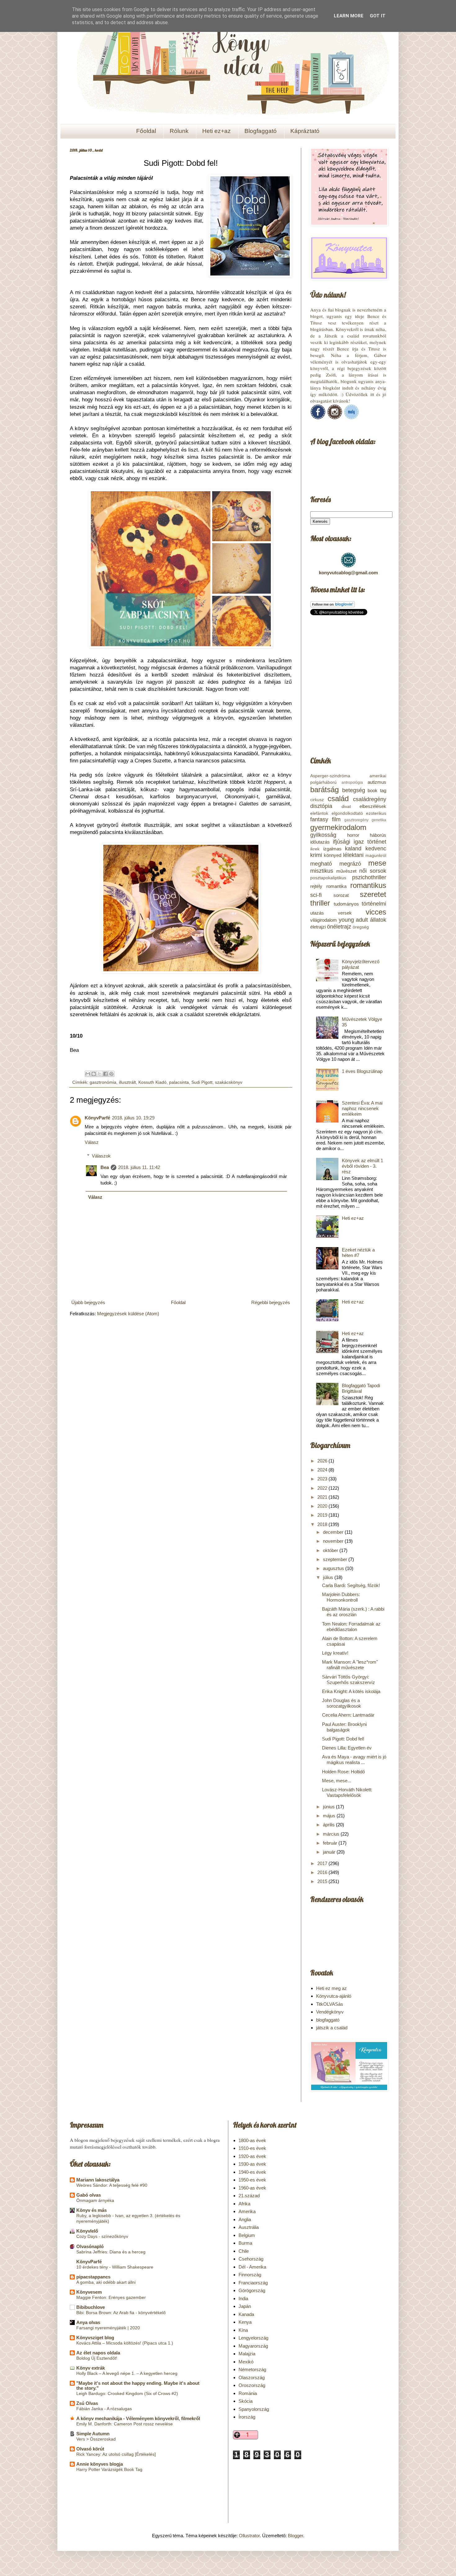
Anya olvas (88, 2322)
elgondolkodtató (347, 813)
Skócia (246, 2401)
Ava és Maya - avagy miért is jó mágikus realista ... (354, 1760)
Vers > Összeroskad (96, 2439)
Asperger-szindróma (330, 776)
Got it (378, 16)
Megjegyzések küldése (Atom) (128, 1314)
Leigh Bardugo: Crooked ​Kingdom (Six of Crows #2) (127, 2393)
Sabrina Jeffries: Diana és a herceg (111, 2252)
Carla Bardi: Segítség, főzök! (351, 1585)
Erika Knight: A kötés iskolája (351, 1691)
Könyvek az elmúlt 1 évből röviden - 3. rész (362, 1166)
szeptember (336, 1559)
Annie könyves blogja (100, 2464)
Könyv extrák (91, 2368)
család (338, 798)
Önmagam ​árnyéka (95, 2200)
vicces (376, 912)
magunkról (376, 856)
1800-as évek (252, 2140)
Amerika (247, 2211)
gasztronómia (103, 1082)
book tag (377, 790)
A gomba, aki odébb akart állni (106, 2282)
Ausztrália (249, 2227)
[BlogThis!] (94, 1074)
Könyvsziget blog (95, 2338)
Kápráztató (305, 131)
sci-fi (316, 895)
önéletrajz (339, 927)
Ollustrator (249, 2536)
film (336, 819)
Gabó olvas (89, 2195)
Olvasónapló (90, 2246)
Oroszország (252, 2385)
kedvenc (376, 849)
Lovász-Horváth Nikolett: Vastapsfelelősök (347, 1792)
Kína (243, 2330)
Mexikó (246, 2362)
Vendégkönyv (330, 2012)
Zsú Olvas (87, 2403)
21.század (249, 2196)
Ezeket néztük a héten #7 (358, 1253)
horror (353, 835)
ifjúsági (342, 842)
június (329, 1807)
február (331, 1843)
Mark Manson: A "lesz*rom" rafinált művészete (350, 1665)
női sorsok (373, 871)
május (330, 1816)
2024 (323, 1470)
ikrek (315, 849)
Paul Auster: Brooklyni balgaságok (344, 1727)
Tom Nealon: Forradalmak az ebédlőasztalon (351, 1627)
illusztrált (127, 1082)
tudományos (346, 904)
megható (321, 864)
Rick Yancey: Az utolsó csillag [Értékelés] (116, 2454)
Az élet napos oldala (98, 2353)
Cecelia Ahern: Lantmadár (348, 1715)
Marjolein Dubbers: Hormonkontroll (341, 1597)
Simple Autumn (93, 2434)
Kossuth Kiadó (152, 1082)
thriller (320, 903)
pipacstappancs (93, 2277)
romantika (336, 886)
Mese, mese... (337, 1781)
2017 (323, 1863)
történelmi (374, 904)
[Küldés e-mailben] (88, 1074)
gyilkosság (323, 835)
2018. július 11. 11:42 (139, 1167)
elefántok (319, 813)
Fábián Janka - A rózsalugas (104, 2409)
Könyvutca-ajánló (334, 1996)
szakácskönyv (229, 1082)
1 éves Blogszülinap (362, 1071)
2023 (323, 1479)
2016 (323, 1872)
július (329, 1577)
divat (346, 807)
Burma (245, 2243)
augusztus (334, 1568)
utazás (317, 913)
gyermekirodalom (338, 827)
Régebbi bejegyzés (271, 1302)
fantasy (319, 819)
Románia (248, 2393)
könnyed (333, 855)
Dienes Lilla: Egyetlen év (347, 1748)
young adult (353, 920)
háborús (378, 835)
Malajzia (247, 2354)
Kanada (246, 2314)
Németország (252, 2369)
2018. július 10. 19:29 (133, 1118)
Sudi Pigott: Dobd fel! (343, 1739)
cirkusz (317, 800)
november (334, 1541)
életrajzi (318, 927)
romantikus (368, 885)
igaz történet (370, 842)
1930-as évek (252, 2164)
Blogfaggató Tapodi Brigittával (361, 1388)
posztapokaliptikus (328, 878)
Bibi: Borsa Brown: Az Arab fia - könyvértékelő (121, 2313)
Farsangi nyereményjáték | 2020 (108, 2328)
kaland (353, 849)
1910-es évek (252, 2148)
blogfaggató (328, 2020)
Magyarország (253, 2346)
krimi (316, 855)
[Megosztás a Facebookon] (105, 1074)
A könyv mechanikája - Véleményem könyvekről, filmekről (138, 2418)
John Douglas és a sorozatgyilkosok (342, 1703)
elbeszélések (373, 806)
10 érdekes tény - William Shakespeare (115, 2267)
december (334, 1532)
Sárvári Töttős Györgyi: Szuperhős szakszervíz (349, 1680)
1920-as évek (252, 2156)
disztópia (321, 806)
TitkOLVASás (330, 2004)
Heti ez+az (217, 131)
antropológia (352, 783)
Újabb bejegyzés (88, 1302)
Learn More (349, 16)
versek (345, 913)
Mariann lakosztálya (98, 2180)
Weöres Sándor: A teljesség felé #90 (112, 2185)
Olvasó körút (90, 2449)
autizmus (377, 782)
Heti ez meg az (331, 1988)
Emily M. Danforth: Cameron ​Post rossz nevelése (125, 2424)
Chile (244, 2251)
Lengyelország (253, 2338)
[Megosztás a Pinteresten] (111, 1074)
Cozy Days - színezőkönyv (102, 2236)
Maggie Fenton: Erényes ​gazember (111, 2297)
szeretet (373, 894)
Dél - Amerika (252, 2267)
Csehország (251, 2259)
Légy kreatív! (335, 1653)
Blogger (295, 2536)
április (329, 1825)
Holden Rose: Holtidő (343, 1772)
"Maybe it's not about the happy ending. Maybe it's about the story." (138, 2386)
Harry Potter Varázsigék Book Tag (109, 2469)
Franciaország (253, 2283)
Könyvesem (89, 2292)
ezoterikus (376, 813)
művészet (346, 871)
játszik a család (332, 2028)
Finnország (250, 2275)
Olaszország (252, 2378)
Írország (247, 2417)
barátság (324, 790)
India (243, 2298)
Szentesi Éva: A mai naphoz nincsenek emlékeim (362, 1108)
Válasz (92, 1142)
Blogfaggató (261, 131)
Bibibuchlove (91, 2307)
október (331, 1550)
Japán (245, 2306)
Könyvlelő (87, 2231)
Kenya (245, 2322)
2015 (323, 1881)
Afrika (244, 2204)
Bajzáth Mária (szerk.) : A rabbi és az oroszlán (353, 1612)
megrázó (350, 864)
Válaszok (101, 1156)
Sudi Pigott (202, 1082)
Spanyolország (254, 2409)
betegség (354, 790)
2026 (323, 1461)
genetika (379, 820)
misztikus (322, 871)
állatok (378, 920)
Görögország (252, 2290)
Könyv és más (92, 2210)
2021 (323, 1497)
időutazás (320, 842)
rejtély (316, 886)
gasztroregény (356, 820)
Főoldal (146, 131)
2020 (323, 1506)
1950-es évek (252, 2180)
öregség (361, 927)
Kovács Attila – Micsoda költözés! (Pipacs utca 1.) (125, 2343)
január (330, 1852)
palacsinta (179, 1082)
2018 (323, 1524)
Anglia (245, 2219)
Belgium (247, 2235)
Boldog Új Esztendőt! (97, 2358)
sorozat (341, 895)
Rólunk (179, 131)
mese (377, 863)
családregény (370, 799)
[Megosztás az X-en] (100, 1074)
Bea (105, 1167)
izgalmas (332, 849)
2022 (323, 1488)
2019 (323, 1515)
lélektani (353, 855)
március (332, 1834)
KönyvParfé (97, 1118)
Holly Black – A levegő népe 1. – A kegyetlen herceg (127, 2373)
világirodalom (324, 920)
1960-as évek (252, 2188)
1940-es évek (252, 2172)
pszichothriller (369, 877)
